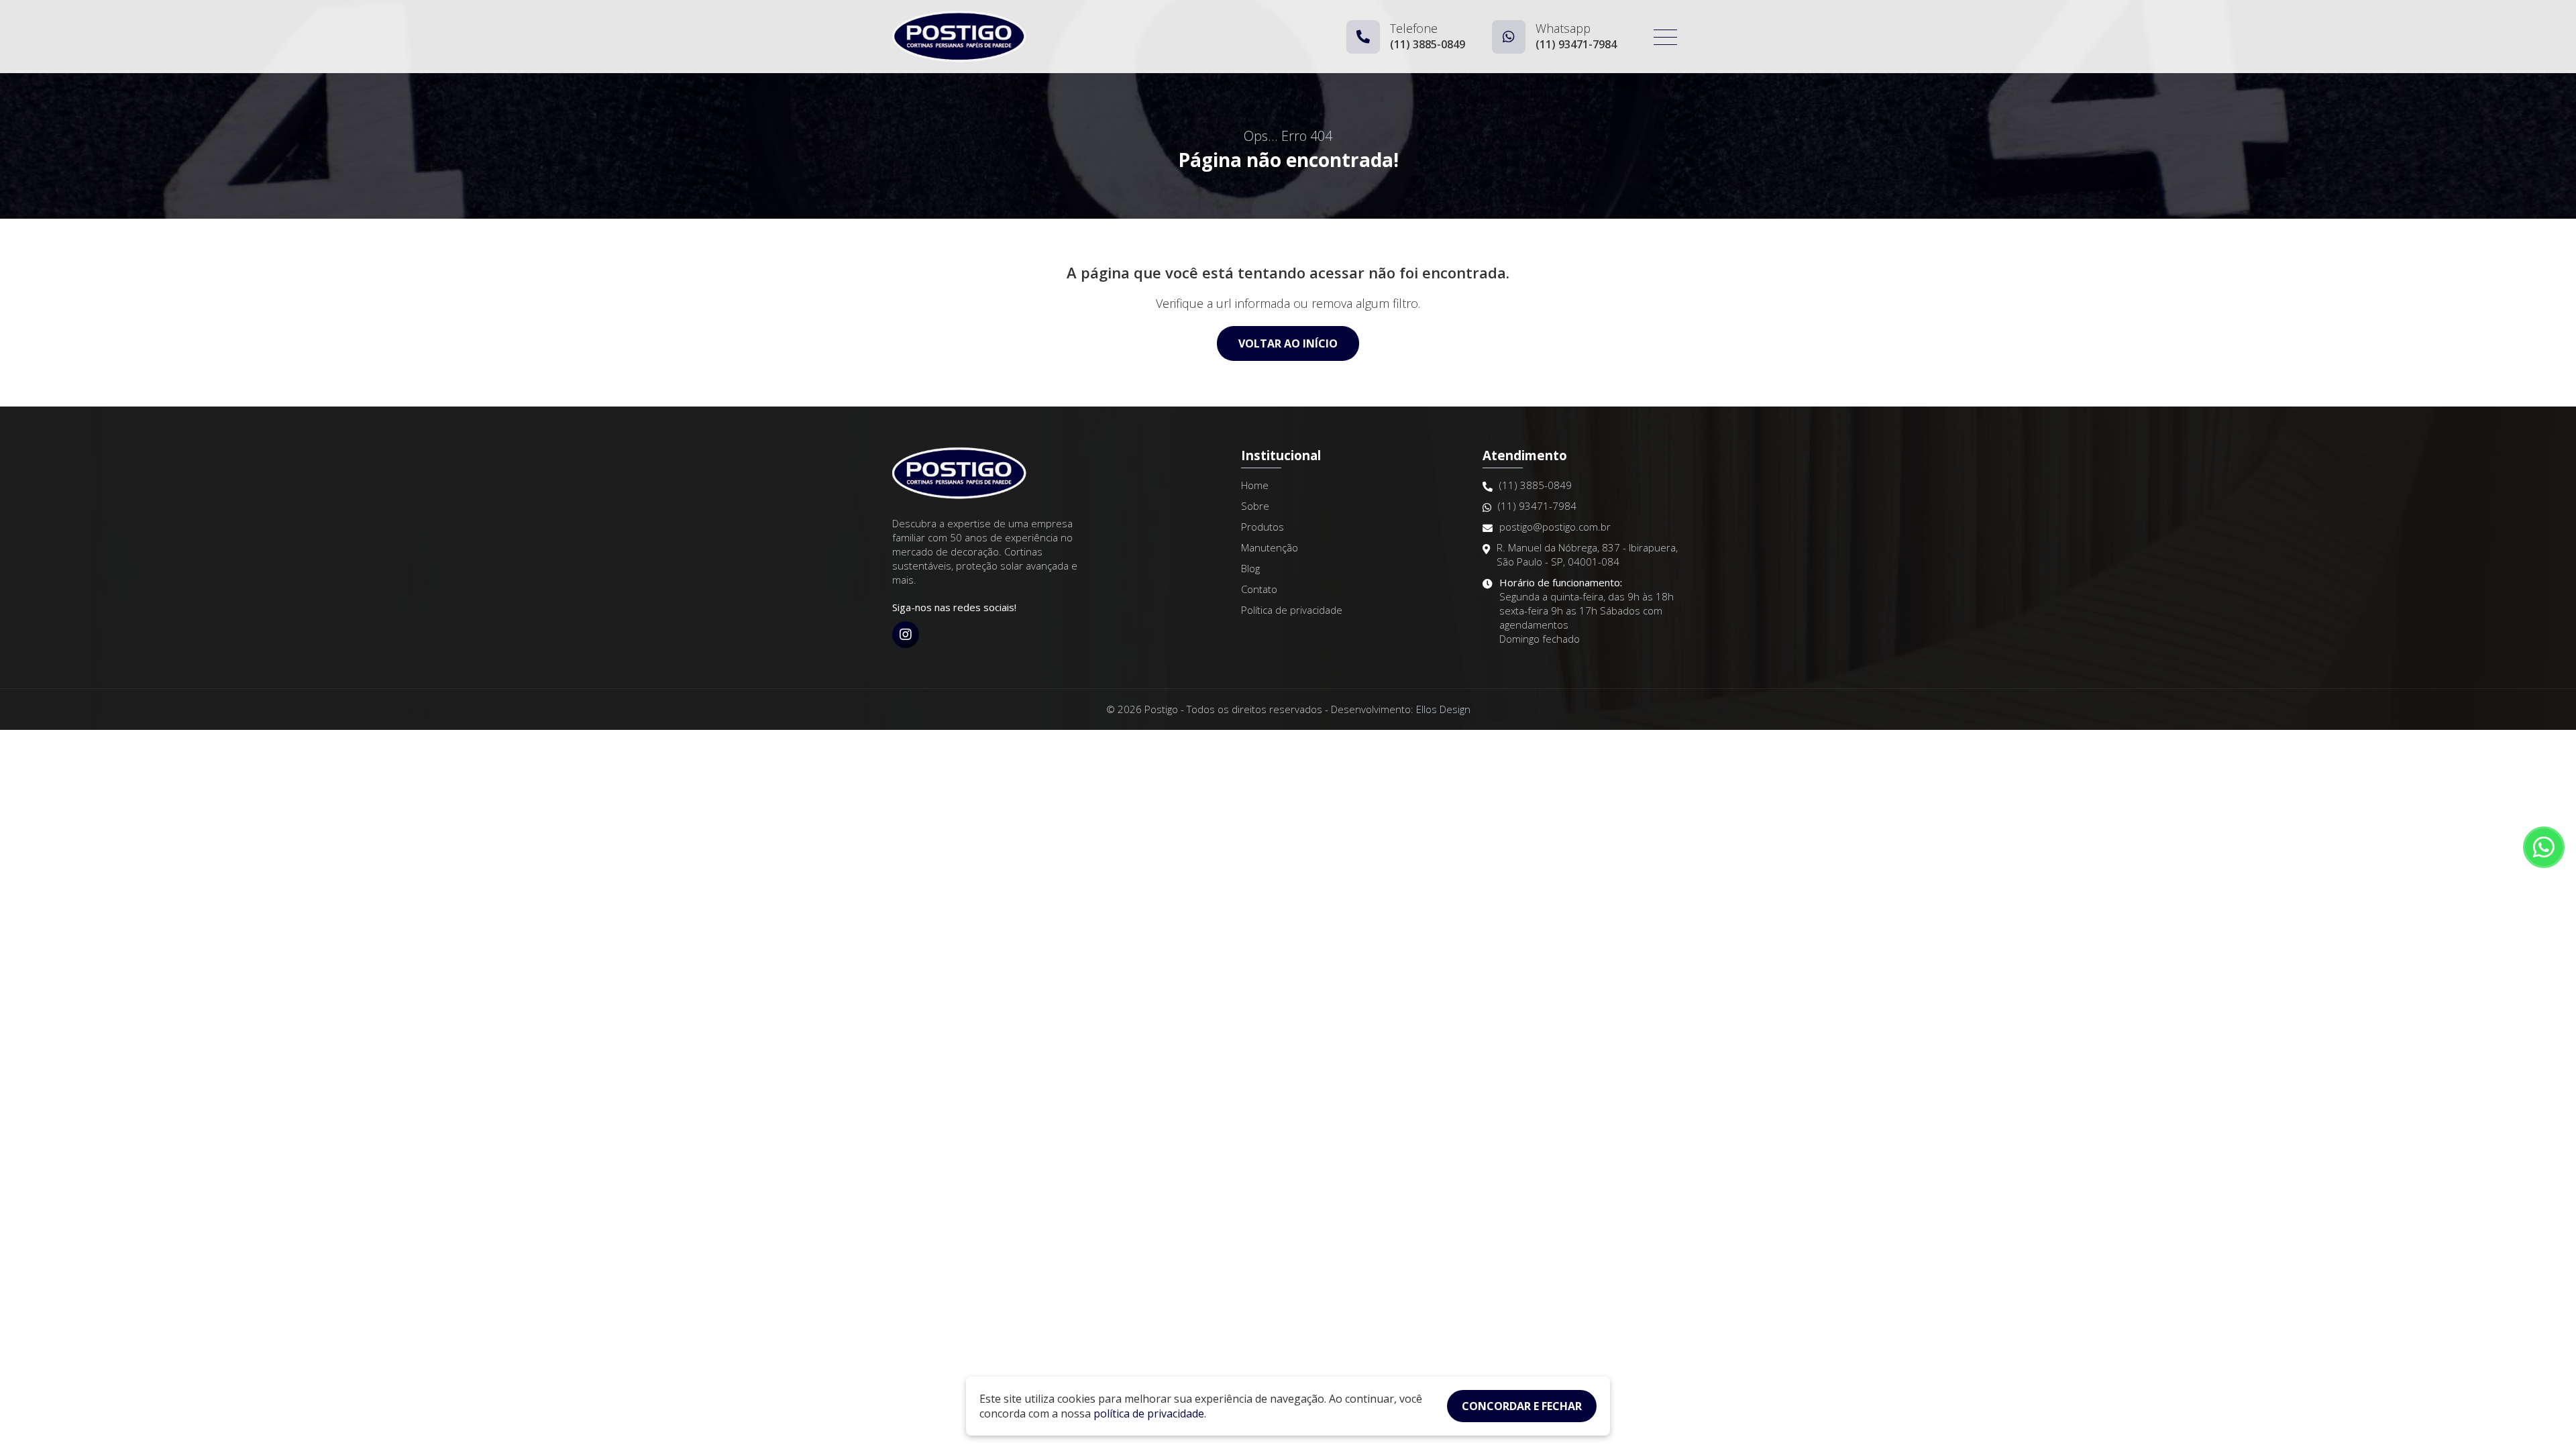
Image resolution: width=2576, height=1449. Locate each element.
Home (1255, 485)
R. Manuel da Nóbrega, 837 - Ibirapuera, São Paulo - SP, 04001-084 (1587, 554)
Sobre (1255, 506)
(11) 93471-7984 (1537, 506)
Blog (1250, 568)
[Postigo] (959, 37)
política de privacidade (1149, 1413)
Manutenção (1270, 547)
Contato (1259, 589)
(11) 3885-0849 (1536, 485)
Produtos (1263, 527)
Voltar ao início (1288, 343)
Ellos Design (1443, 709)
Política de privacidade (1292, 610)
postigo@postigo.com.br (1555, 527)
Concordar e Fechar (1522, 1406)
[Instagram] (906, 635)
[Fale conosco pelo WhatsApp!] (2544, 847)
